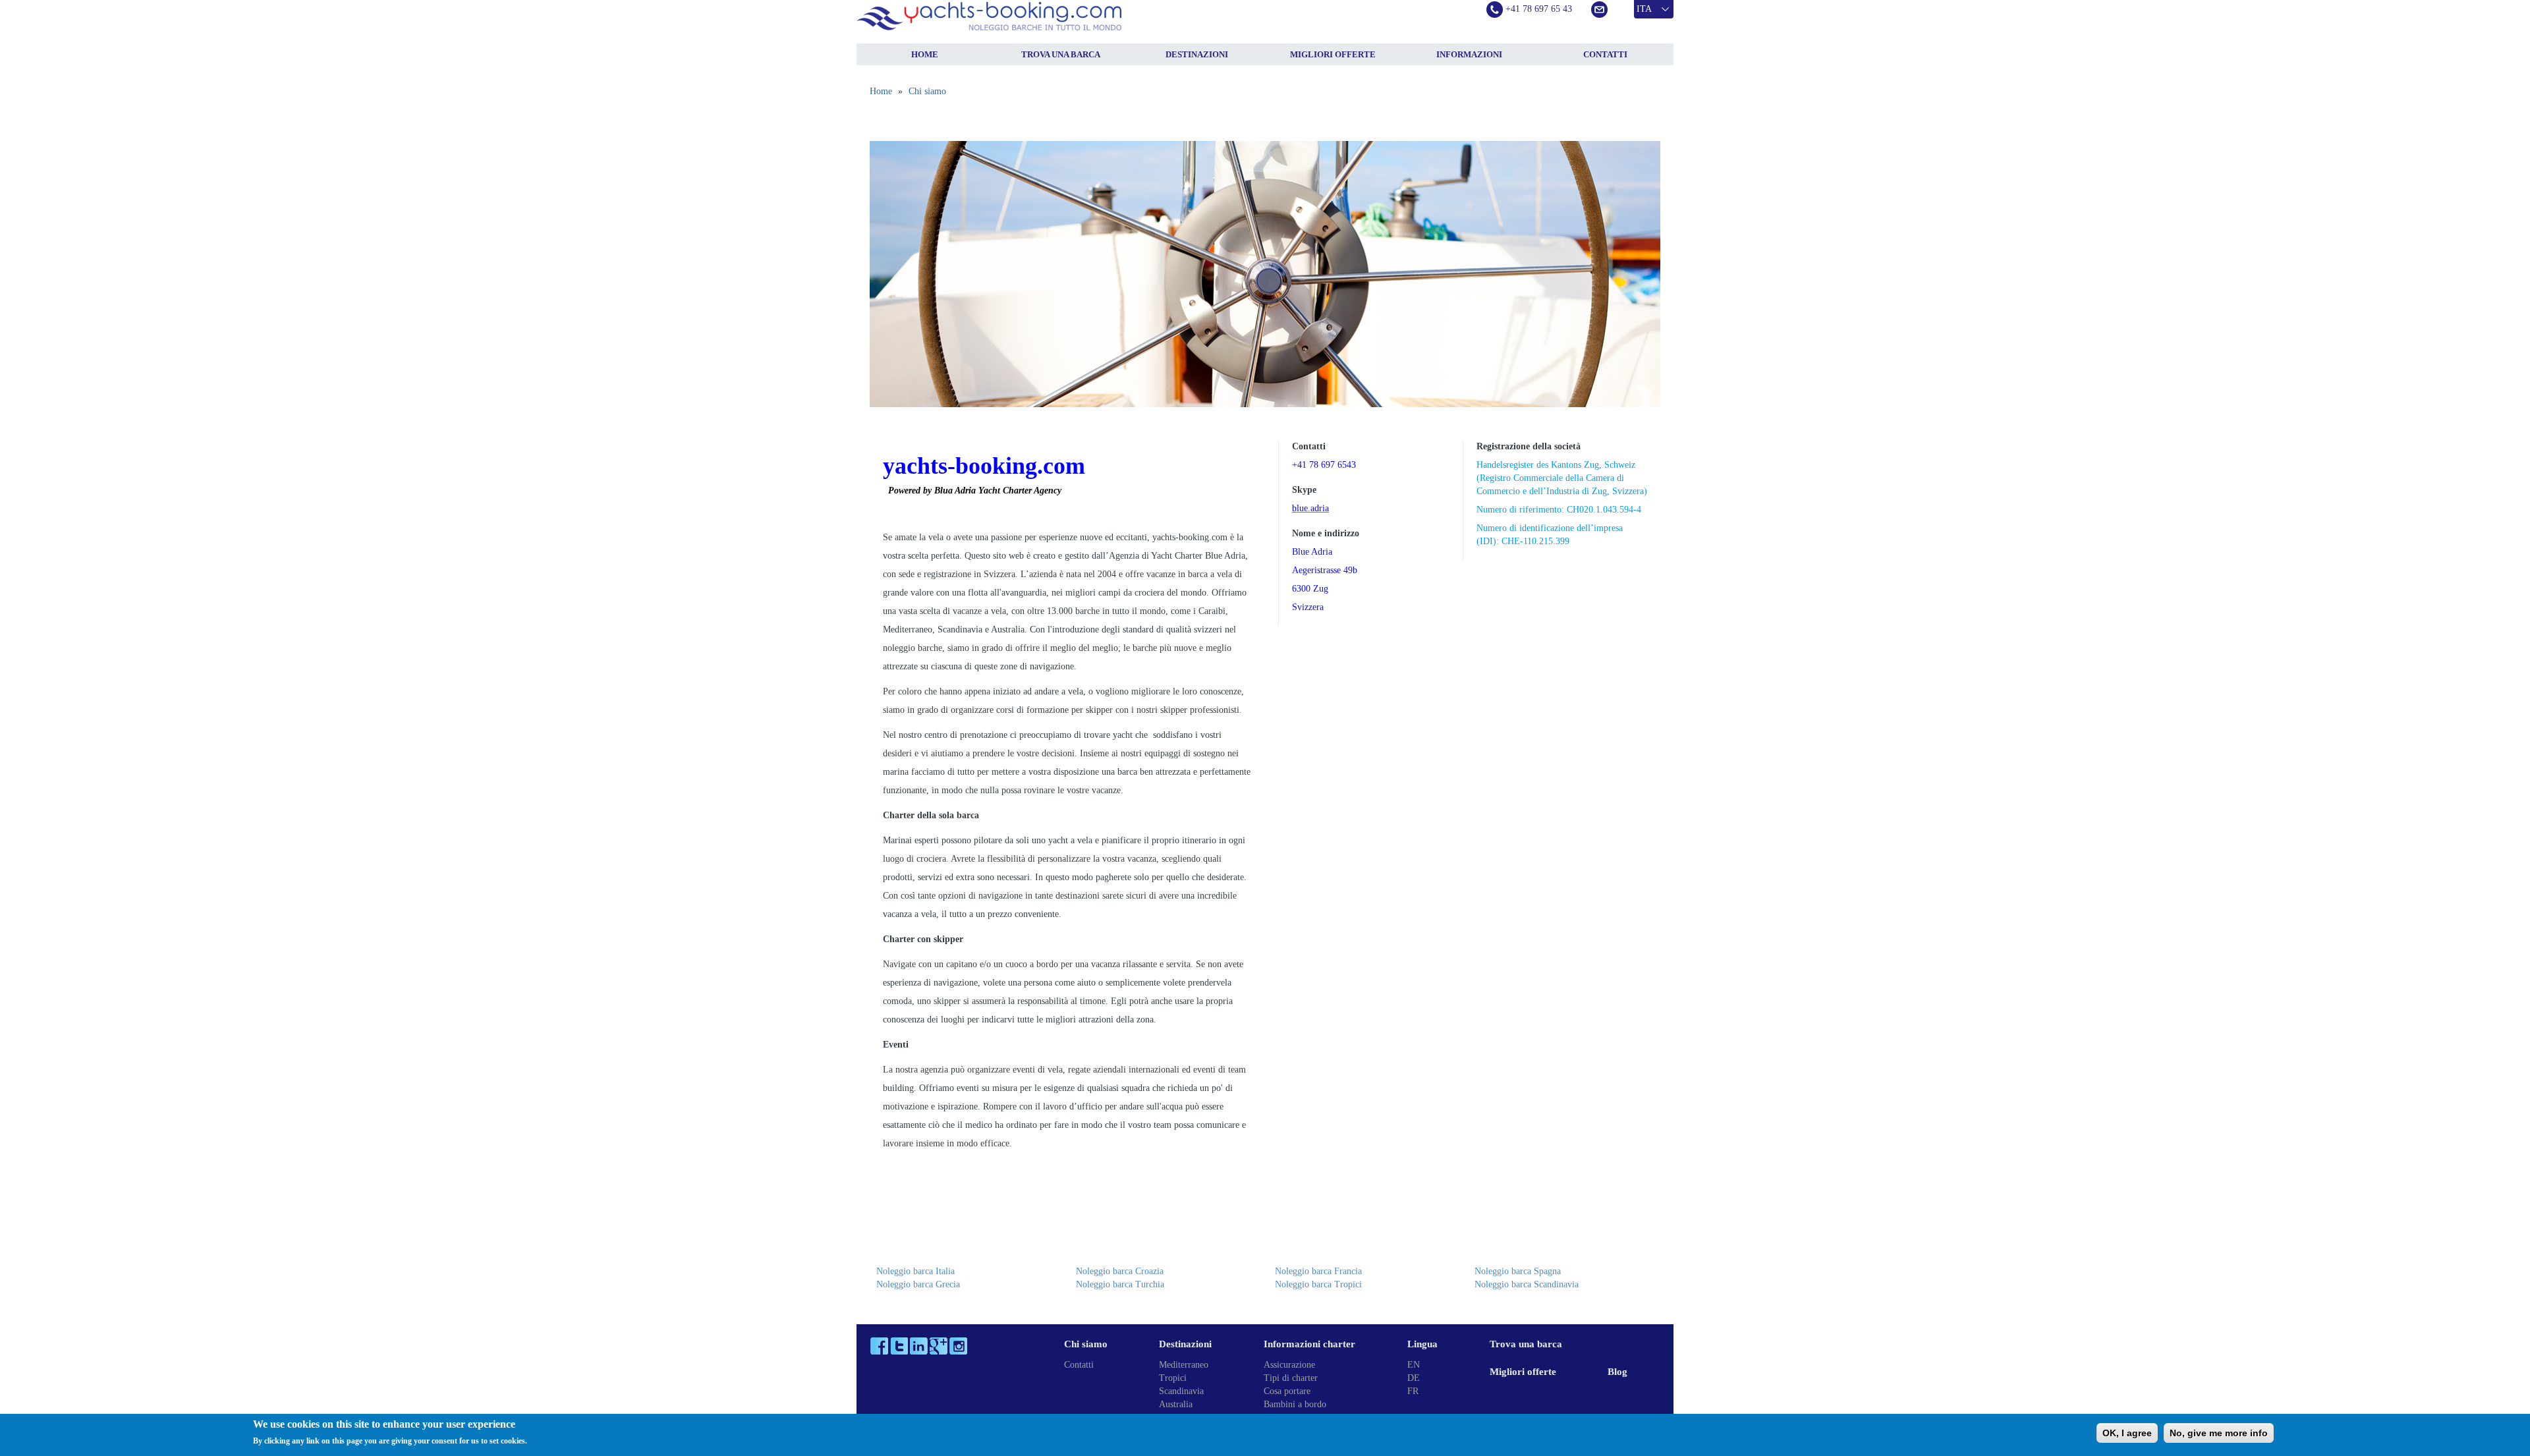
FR (1413, 1391)
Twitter (899, 1346)
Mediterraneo (1184, 1365)
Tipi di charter (1291, 1378)
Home (925, 54)
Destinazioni (1197, 54)
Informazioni (1469, 54)
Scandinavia (1181, 1391)
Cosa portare (1287, 1391)
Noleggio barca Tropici (1318, 1284)
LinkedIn (919, 1346)
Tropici (1173, 1378)
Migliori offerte (1333, 54)
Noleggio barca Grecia (918, 1284)
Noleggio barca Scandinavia (1527, 1284)
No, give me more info (2219, 1433)
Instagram (958, 1346)
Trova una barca (1061, 54)
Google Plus (939, 1346)
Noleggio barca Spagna (1518, 1271)
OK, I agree (2127, 1433)
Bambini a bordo (1295, 1404)
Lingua (1422, 1344)
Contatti (1605, 54)
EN (1414, 1365)
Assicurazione (1289, 1365)
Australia (1176, 1404)
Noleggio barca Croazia (1120, 1271)
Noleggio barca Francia (1318, 1271)
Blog (1617, 1372)
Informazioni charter (1309, 1344)
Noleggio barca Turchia (1120, 1284)
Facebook (879, 1346)
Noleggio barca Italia (915, 1271)
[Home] (1022, 16)
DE (1414, 1378)
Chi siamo (927, 91)
